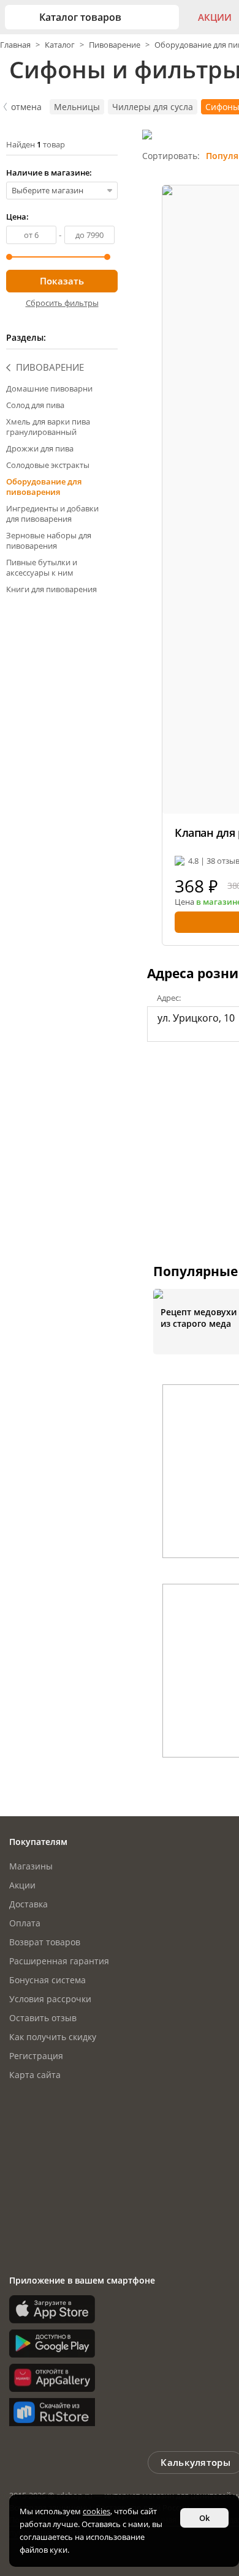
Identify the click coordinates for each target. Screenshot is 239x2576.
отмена (26, 107)
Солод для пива (35, 405)
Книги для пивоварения (51, 589)
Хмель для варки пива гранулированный (48, 427)
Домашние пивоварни (49, 388)
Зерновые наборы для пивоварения (49, 540)
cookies (97, 2511)
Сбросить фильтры (62, 303)
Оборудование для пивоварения (44, 487)
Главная (16, 45)
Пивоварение (115, 45)
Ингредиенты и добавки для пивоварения (52, 514)
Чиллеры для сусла (153, 107)
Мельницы (77, 107)
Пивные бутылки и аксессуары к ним (42, 567)
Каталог (60, 45)
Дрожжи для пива (40, 448)
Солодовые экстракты (48, 465)
